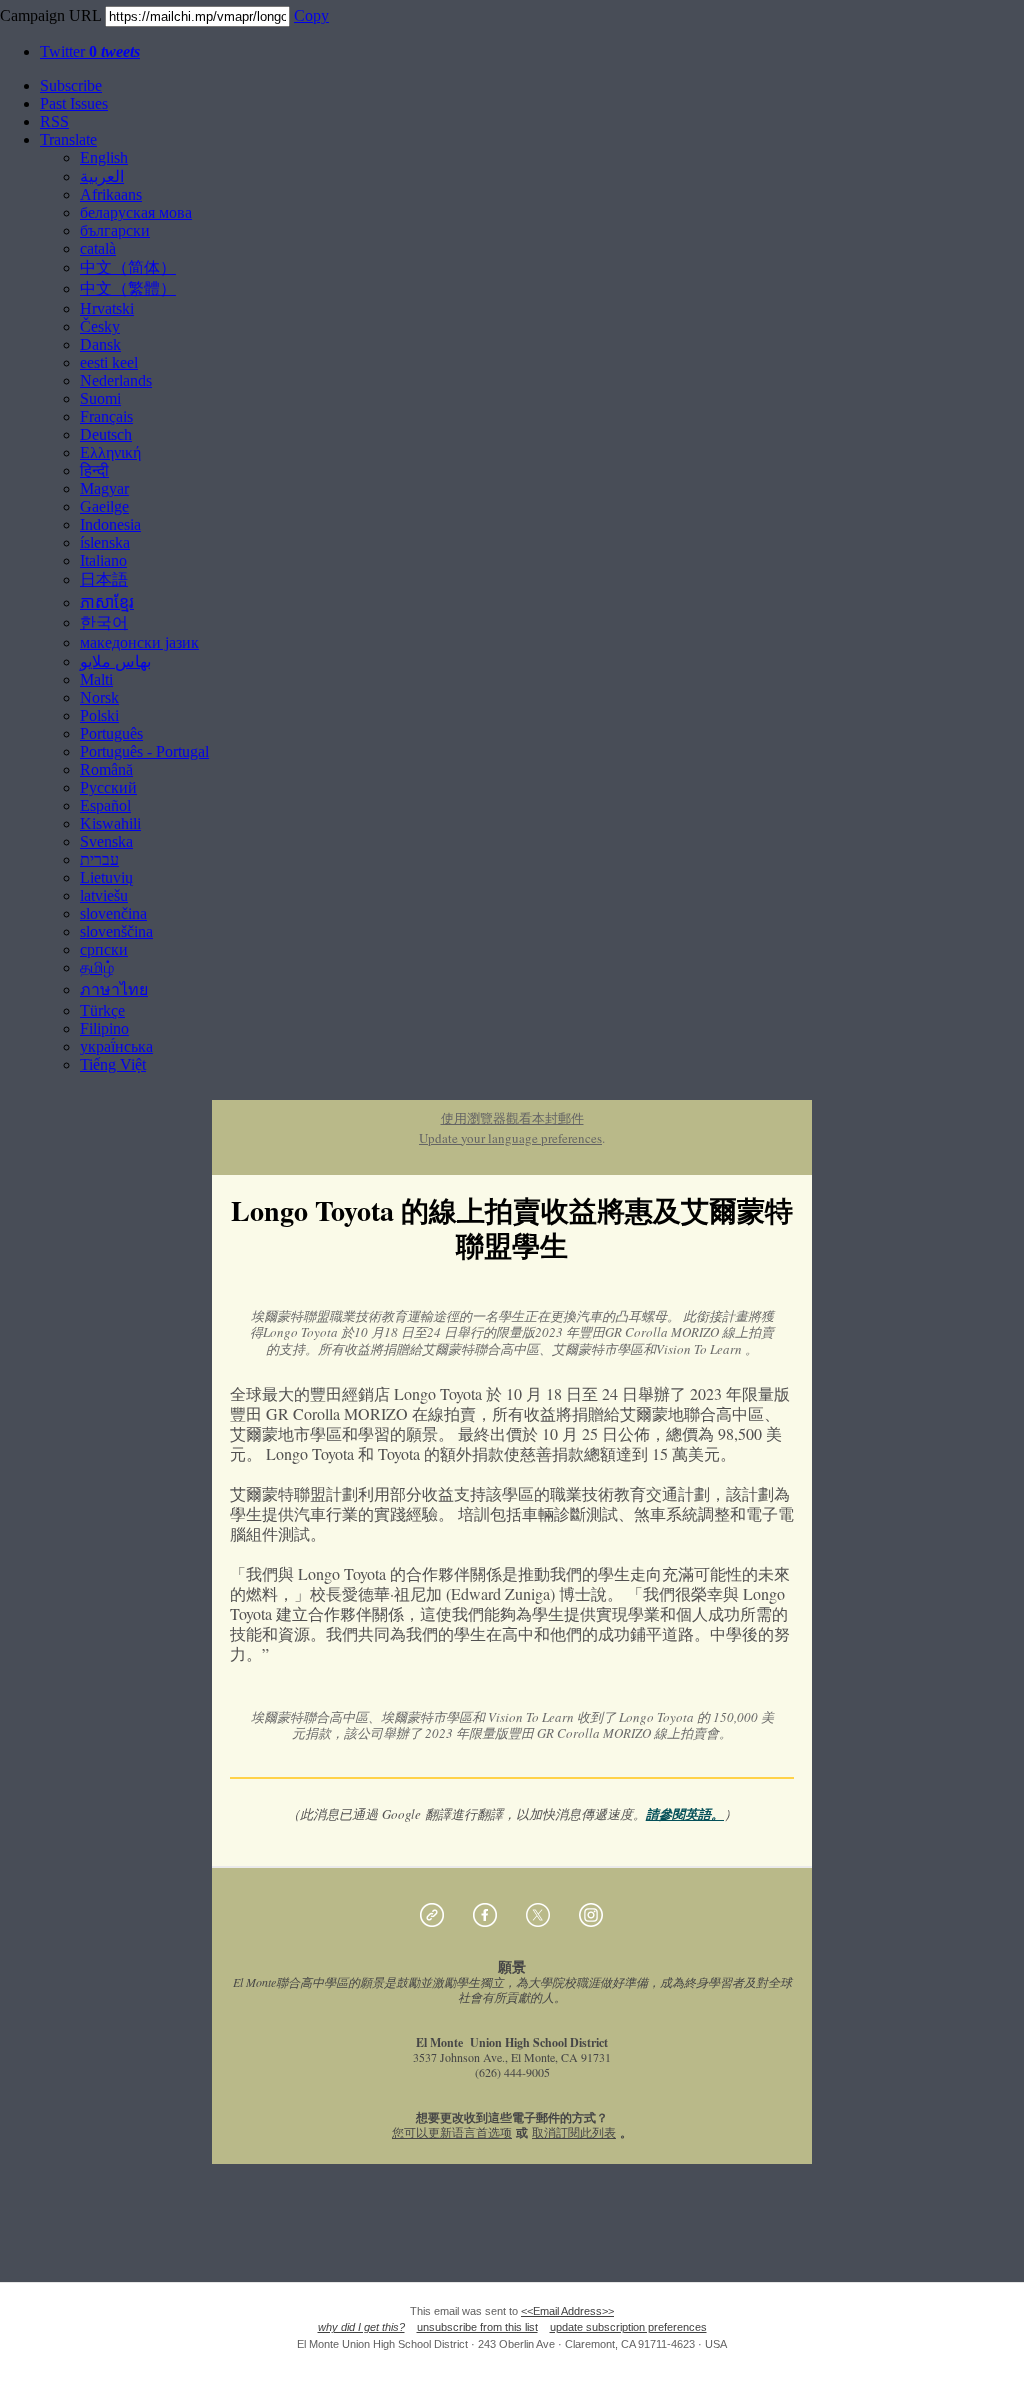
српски (104, 949)
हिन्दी (94, 470)
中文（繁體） (128, 288)
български (115, 230)
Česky (100, 326)
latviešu (104, 895)
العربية (102, 176)
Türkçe (102, 1010)
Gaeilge (104, 506)
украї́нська (116, 1046)
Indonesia (110, 524)
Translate (68, 139)
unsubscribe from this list (477, 2327)
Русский (108, 787)
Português (111, 733)
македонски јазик (139, 642)
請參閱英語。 (685, 1814)
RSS (54, 121)
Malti (96, 679)
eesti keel (109, 362)
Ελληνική (110, 452)
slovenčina (113, 913)
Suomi (100, 398)
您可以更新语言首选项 (452, 2132)
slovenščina (116, 931)
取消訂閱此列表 (574, 2132)
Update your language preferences (510, 1138)
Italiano (103, 560)
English (104, 157)
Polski (99, 715)
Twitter (90, 51)
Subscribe (71, 85)
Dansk (100, 344)
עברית (99, 859)
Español (105, 805)
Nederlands (116, 380)
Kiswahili (110, 823)
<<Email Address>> (567, 2311)
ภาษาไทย (114, 989)
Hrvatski (107, 308)
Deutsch (106, 434)
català (98, 248)
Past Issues (74, 103)
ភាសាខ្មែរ (107, 602)
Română (106, 769)
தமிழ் (97, 967)
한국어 (104, 622)
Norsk (99, 697)
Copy (311, 15)
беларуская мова (136, 212)
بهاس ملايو (115, 661)
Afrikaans (111, 194)
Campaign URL (50, 15)
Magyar (104, 488)
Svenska (106, 841)
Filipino (104, 1028)
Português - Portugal (144, 751)
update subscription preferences (628, 2327)
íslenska (105, 542)
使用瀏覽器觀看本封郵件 (512, 1118)
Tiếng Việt (113, 1064)
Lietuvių (106, 877)
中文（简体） (128, 267)
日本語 (104, 579)
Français (106, 416)
